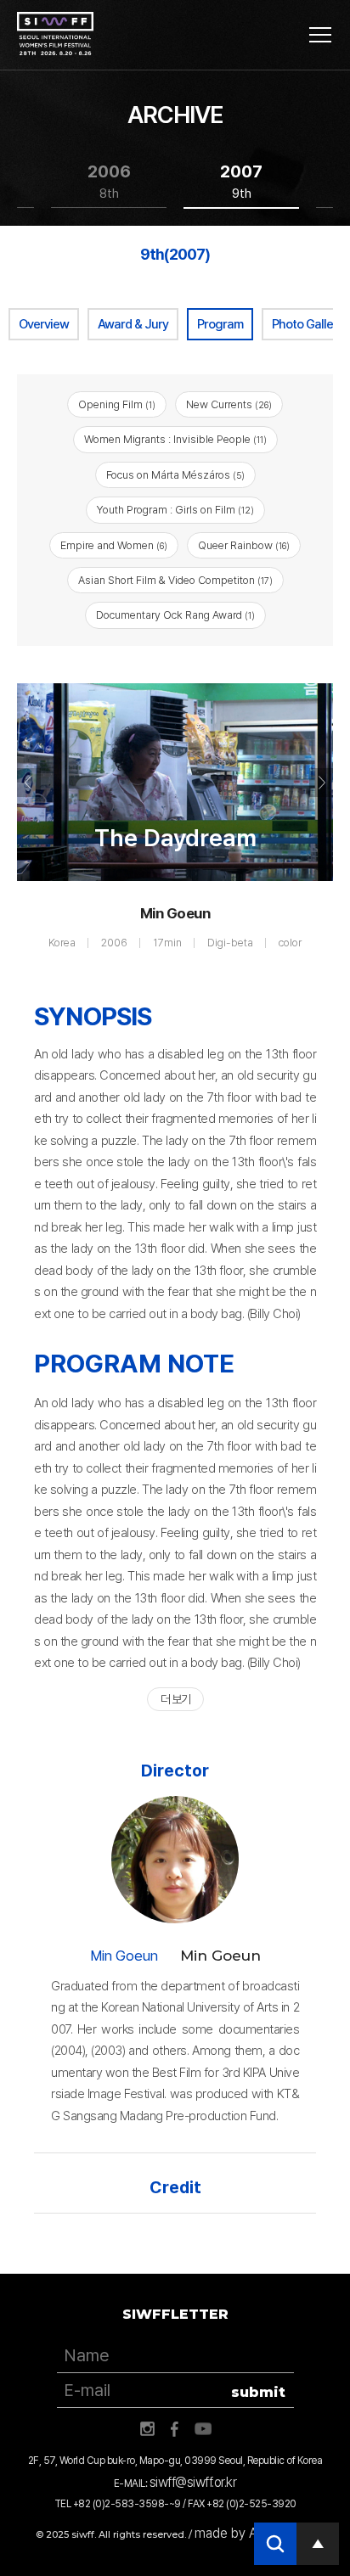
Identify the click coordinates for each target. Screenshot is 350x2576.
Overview (44, 324)
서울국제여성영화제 (55, 34)
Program (220, 324)
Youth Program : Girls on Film (175, 510)
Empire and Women (114, 545)
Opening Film (117, 404)
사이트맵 (320, 35)
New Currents (229, 404)
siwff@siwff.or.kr (193, 2482)
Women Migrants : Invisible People (175, 439)
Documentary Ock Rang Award (175, 615)
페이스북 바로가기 (175, 2429)
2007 (241, 181)
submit (258, 2392)
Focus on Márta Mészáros (175, 475)
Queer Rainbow (244, 545)
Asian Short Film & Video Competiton (175, 580)
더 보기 (175, 1699)
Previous (29, 783)
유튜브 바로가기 (203, 2429)
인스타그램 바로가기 (147, 2429)
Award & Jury (133, 324)
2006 (109, 181)
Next (321, 783)
